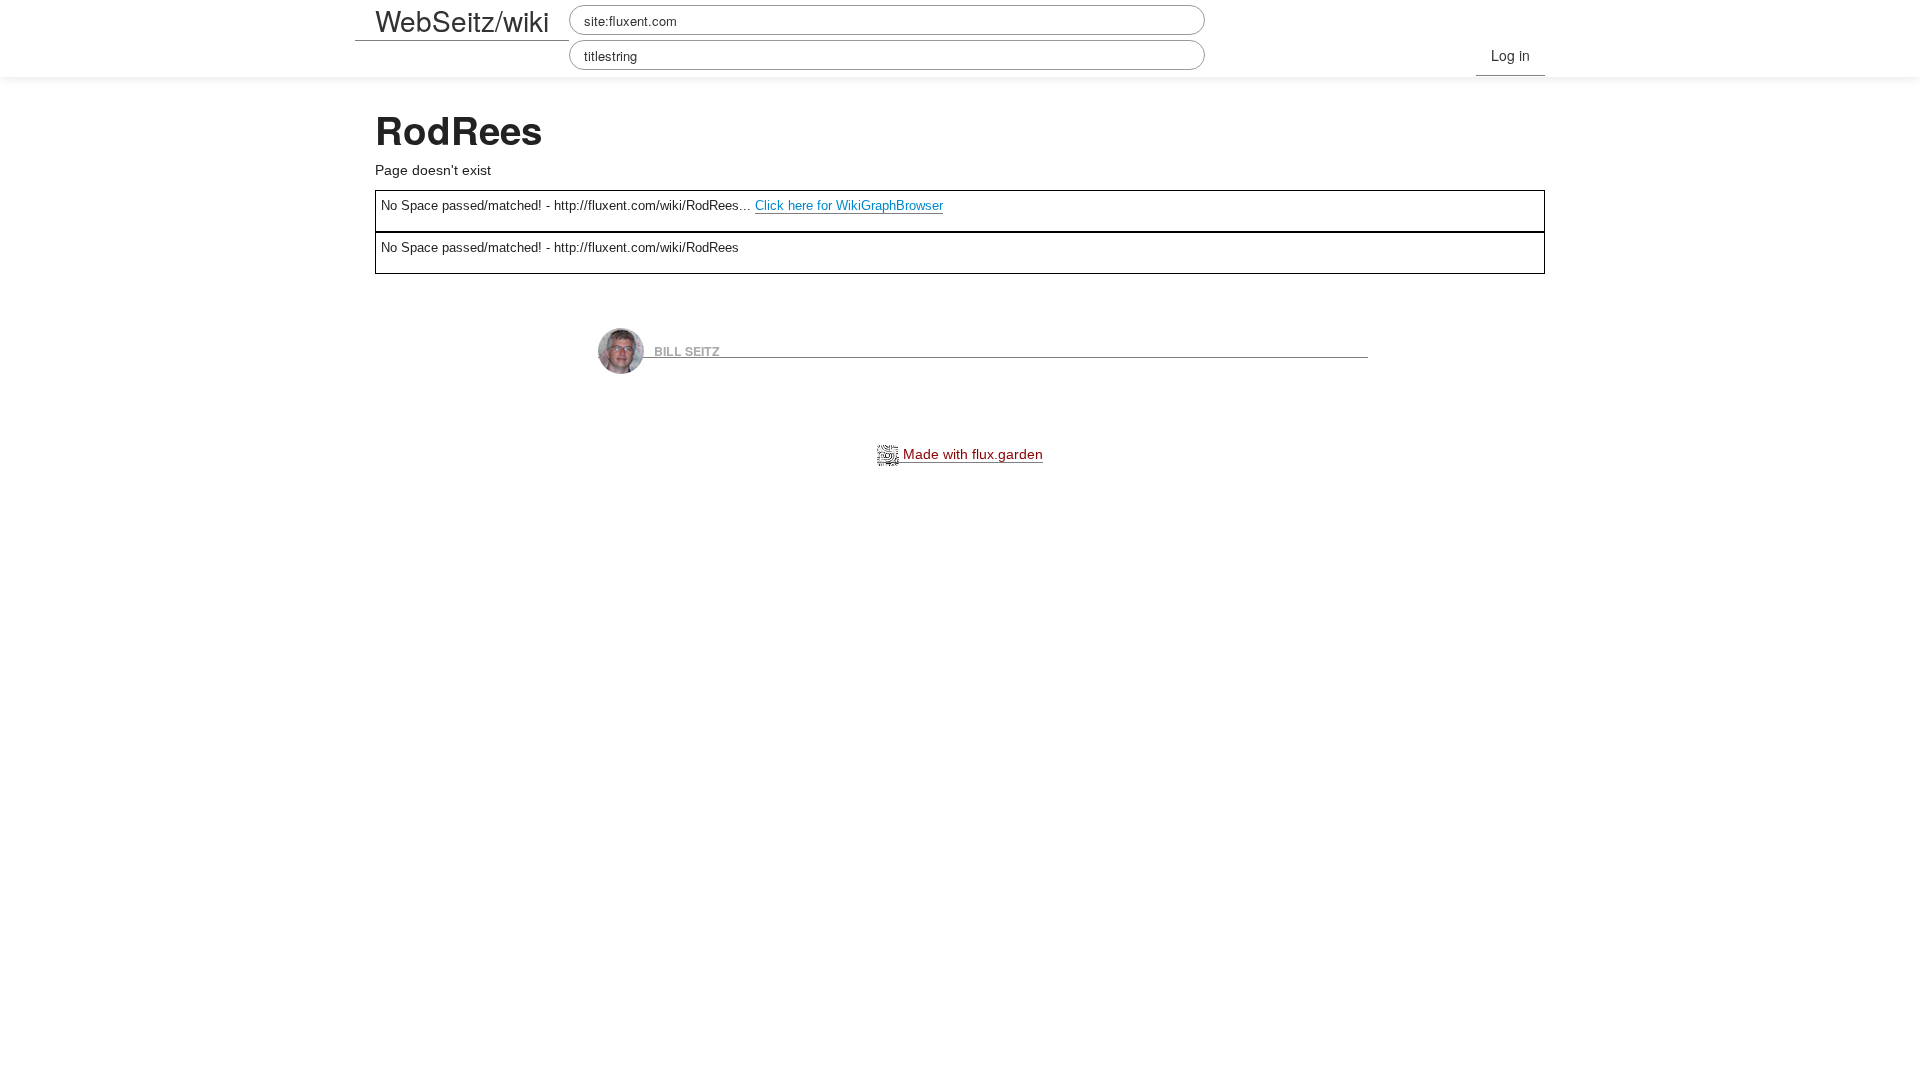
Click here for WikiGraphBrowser (849, 205)
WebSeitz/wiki (462, 20)
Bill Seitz (687, 350)
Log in (1510, 55)
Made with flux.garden (971, 454)
